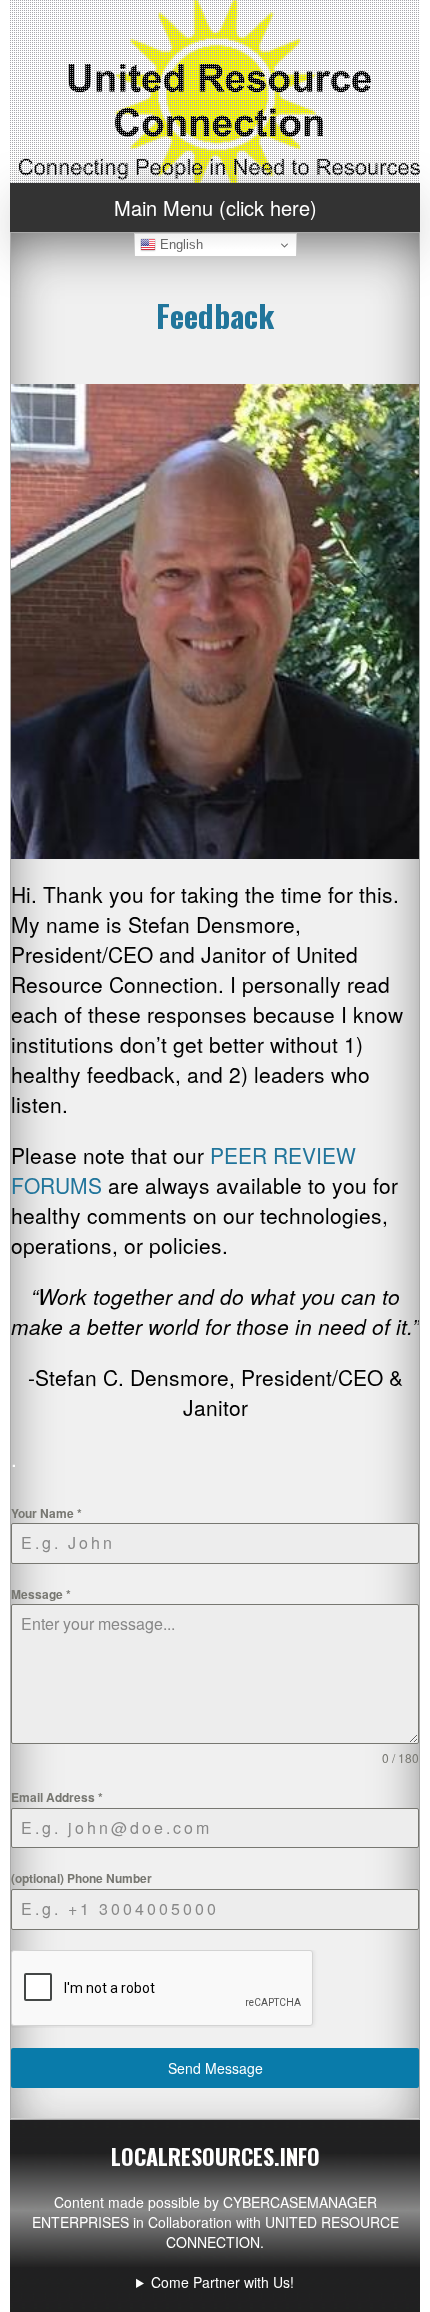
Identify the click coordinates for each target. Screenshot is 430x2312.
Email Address (57, 1797)
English (179, 244)
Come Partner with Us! (222, 2282)
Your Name (46, 1513)
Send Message (215, 2068)
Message (41, 1594)
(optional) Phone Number (81, 1878)
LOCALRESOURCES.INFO (215, 2156)
